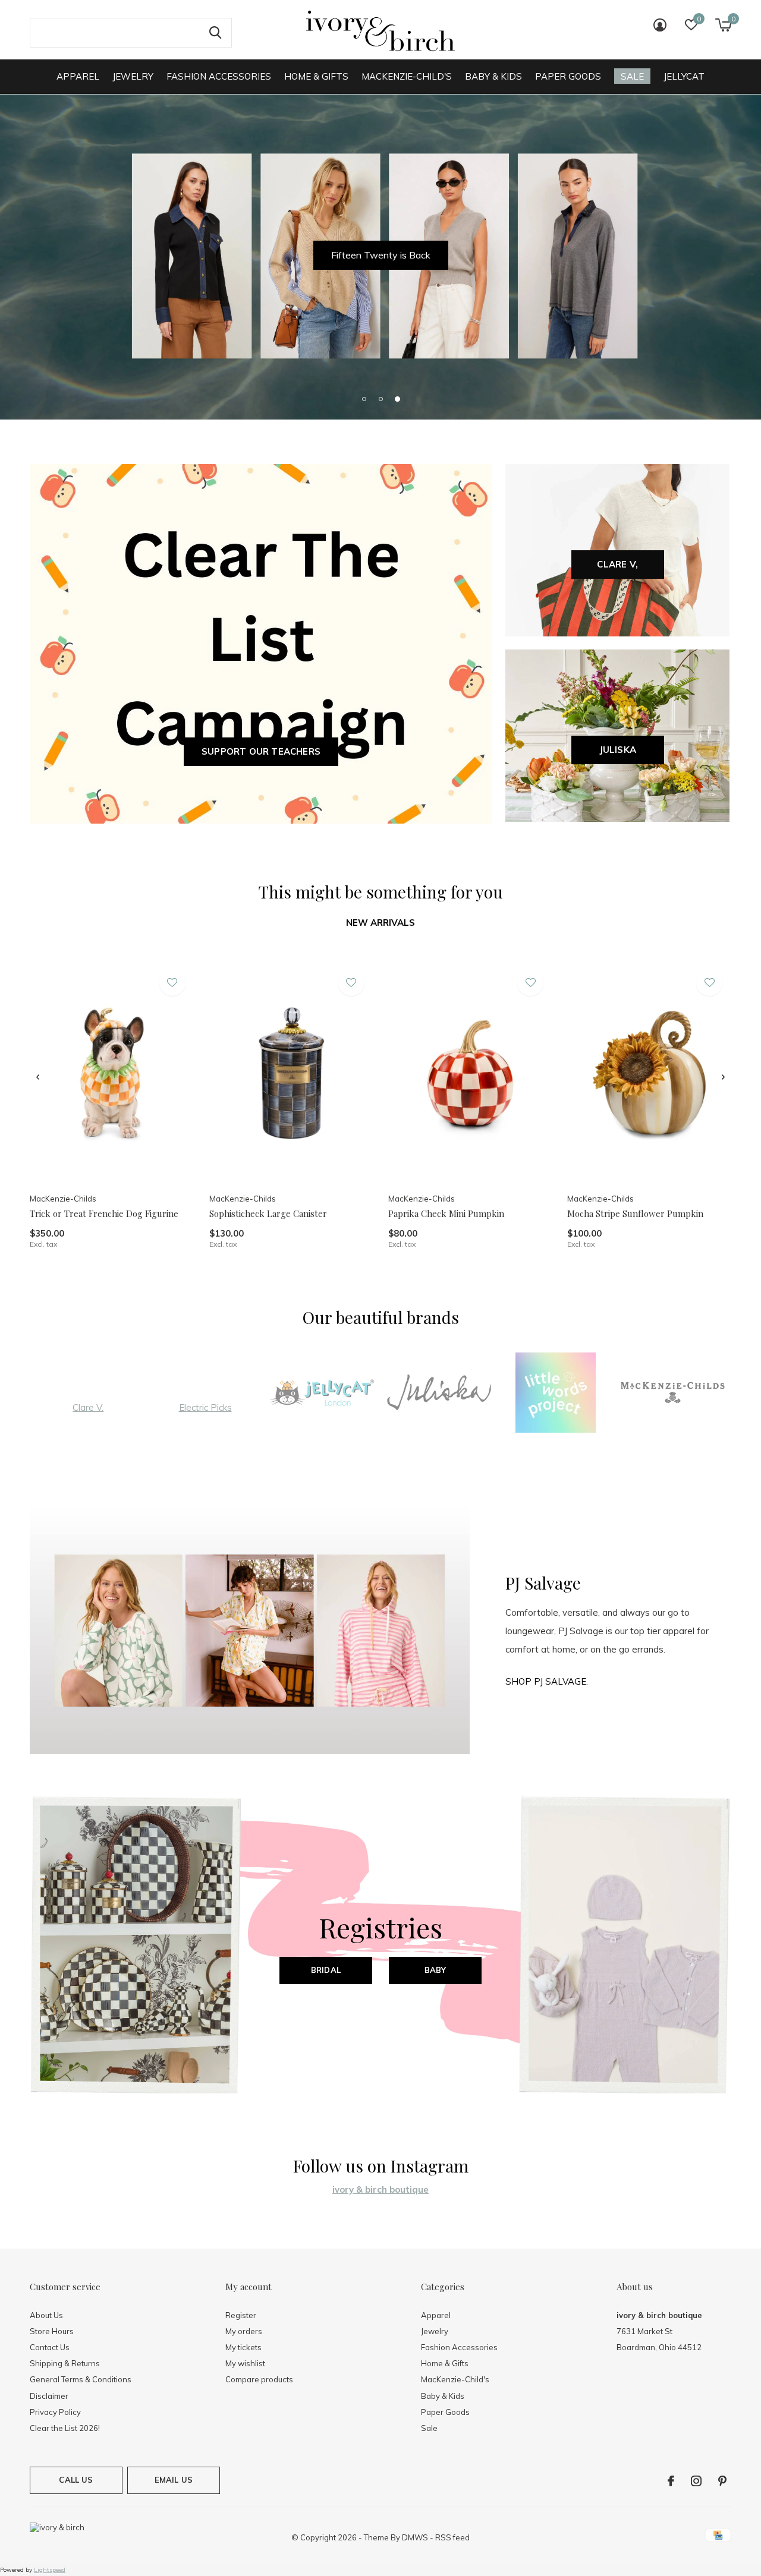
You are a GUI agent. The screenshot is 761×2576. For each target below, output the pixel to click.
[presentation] (38, 1077)
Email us (174, 2480)
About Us (46, 2315)
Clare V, (617, 564)
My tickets (243, 2347)
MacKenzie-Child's (407, 76)
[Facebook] (671, 2481)
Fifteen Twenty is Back (381, 255)
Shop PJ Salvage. (547, 1681)
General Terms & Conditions (81, 2379)
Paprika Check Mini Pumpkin (446, 1213)
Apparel (78, 76)
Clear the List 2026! (65, 2428)
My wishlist (245, 2363)
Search (215, 33)
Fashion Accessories (219, 76)
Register (241, 2315)
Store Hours (52, 2331)
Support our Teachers (261, 751)
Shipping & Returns (65, 2363)
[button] (364, 399)
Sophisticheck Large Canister (268, 1213)
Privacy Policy (55, 2412)
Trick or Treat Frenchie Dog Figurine (104, 1213)
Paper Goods (568, 76)
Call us (76, 2480)
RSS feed (452, 2537)
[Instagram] (696, 2481)
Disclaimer (49, 2396)
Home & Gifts (316, 76)
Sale (632, 76)
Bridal (326, 1970)
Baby (435, 1970)
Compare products (259, 2379)
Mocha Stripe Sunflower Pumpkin (635, 1213)
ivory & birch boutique (380, 2189)
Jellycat (684, 76)
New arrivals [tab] (380, 923)
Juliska (618, 750)
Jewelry (133, 76)
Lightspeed (50, 2570)
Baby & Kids (493, 76)
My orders (244, 2331)
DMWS (415, 2537)
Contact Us (50, 2347)
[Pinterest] (722, 2481)
